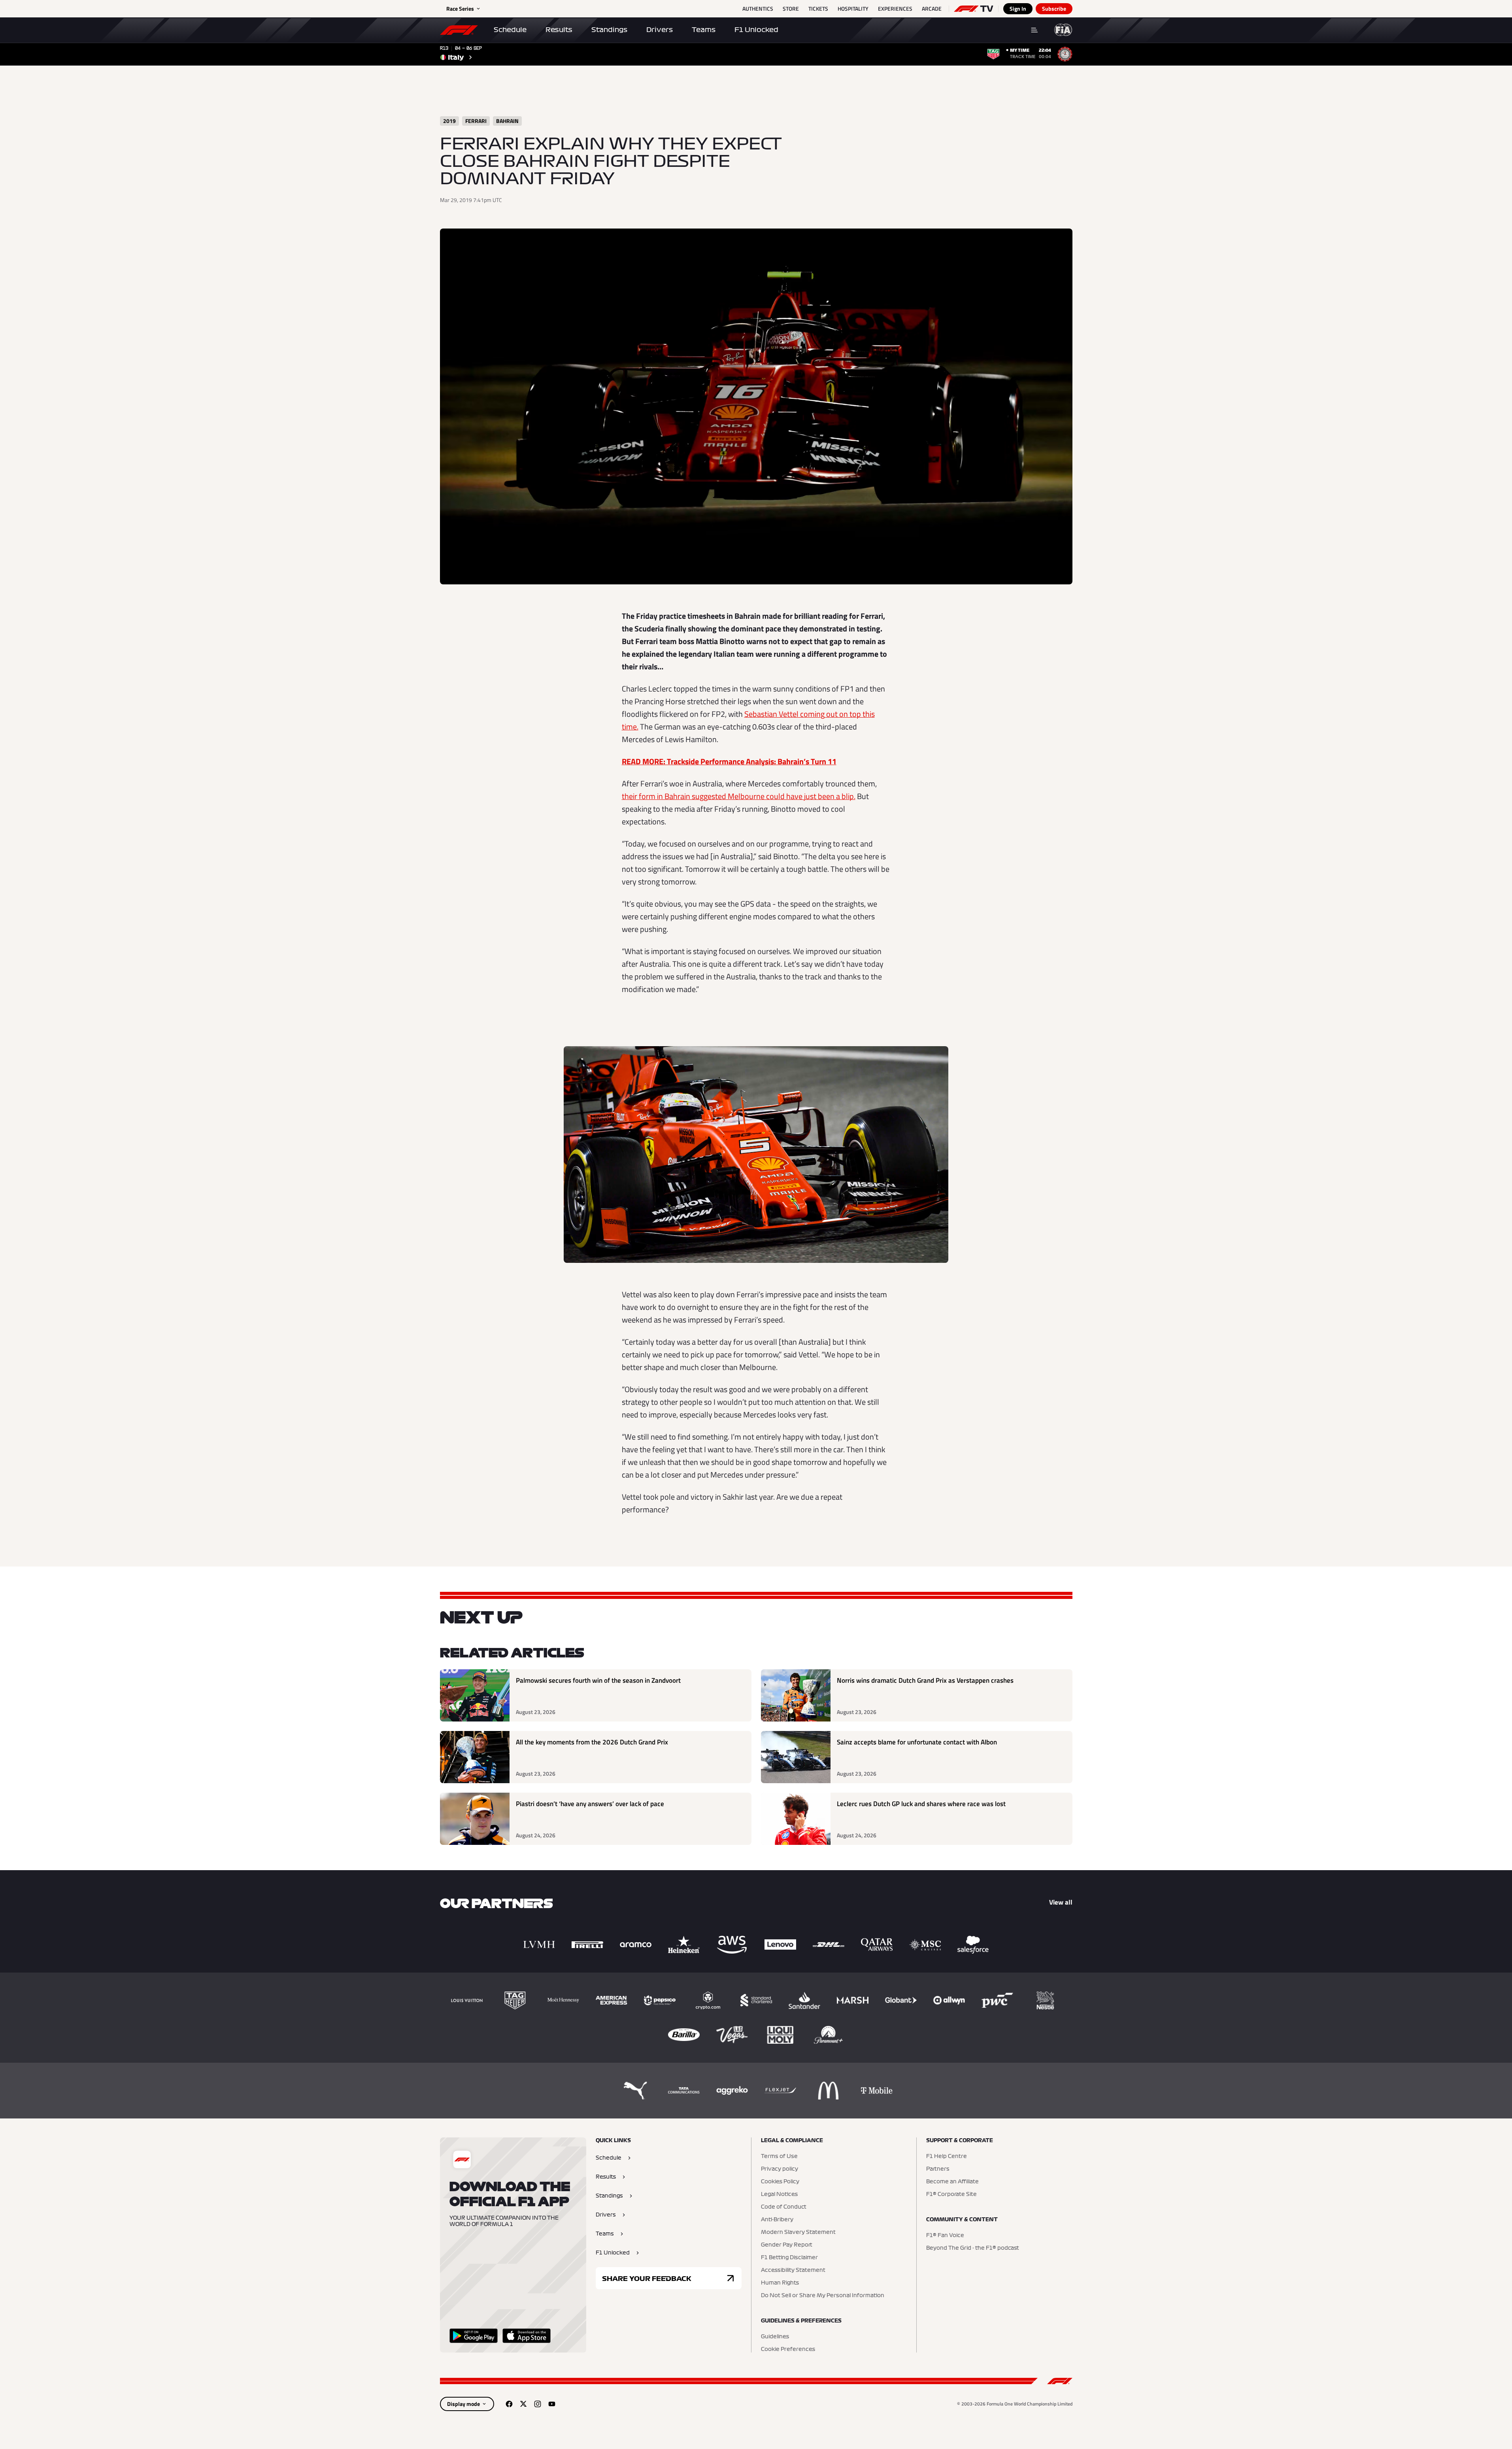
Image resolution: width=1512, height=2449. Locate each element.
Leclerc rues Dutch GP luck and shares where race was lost (921, 1804)
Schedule (510, 30)
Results (559, 30)
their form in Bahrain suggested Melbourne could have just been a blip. (739, 796)
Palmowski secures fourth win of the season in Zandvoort (598, 1681)
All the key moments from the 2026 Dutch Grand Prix (592, 1742)
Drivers (660, 30)
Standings (609, 30)
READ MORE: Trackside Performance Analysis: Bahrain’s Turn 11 (729, 761)
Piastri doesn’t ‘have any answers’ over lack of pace (590, 1804)
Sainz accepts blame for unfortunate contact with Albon (917, 1742)
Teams (704, 30)
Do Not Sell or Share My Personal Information (823, 2296)
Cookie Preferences (788, 2349)
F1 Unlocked (756, 30)
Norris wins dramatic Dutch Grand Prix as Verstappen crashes (925, 1681)
